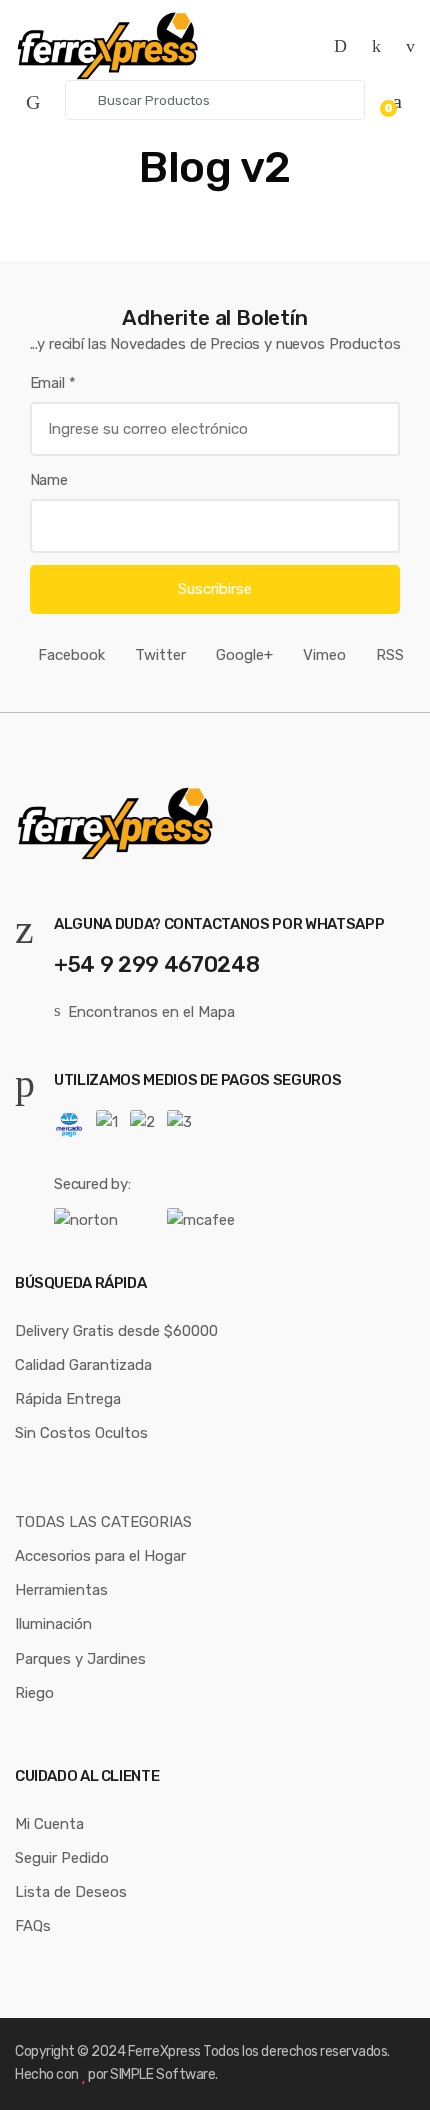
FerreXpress (165, 2051)
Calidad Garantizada (83, 1365)
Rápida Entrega (68, 1399)
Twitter (160, 655)
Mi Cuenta (49, 1824)
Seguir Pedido (62, 1858)
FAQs (33, 1926)
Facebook (71, 655)
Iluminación (53, 1624)
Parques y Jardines (80, 1659)
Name (49, 480)
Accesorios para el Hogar (100, 1556)
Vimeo (324, 655)
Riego (34, 1693)
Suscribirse (215, 589)
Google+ (244, 655)
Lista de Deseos (71, 1892)
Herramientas (61, 1590)
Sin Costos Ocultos (81, 1433)
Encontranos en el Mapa (151, 1012)
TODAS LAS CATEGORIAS (103, 1522)
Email (53, 383)
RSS (390, 655)
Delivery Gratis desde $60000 (116, 1331)
